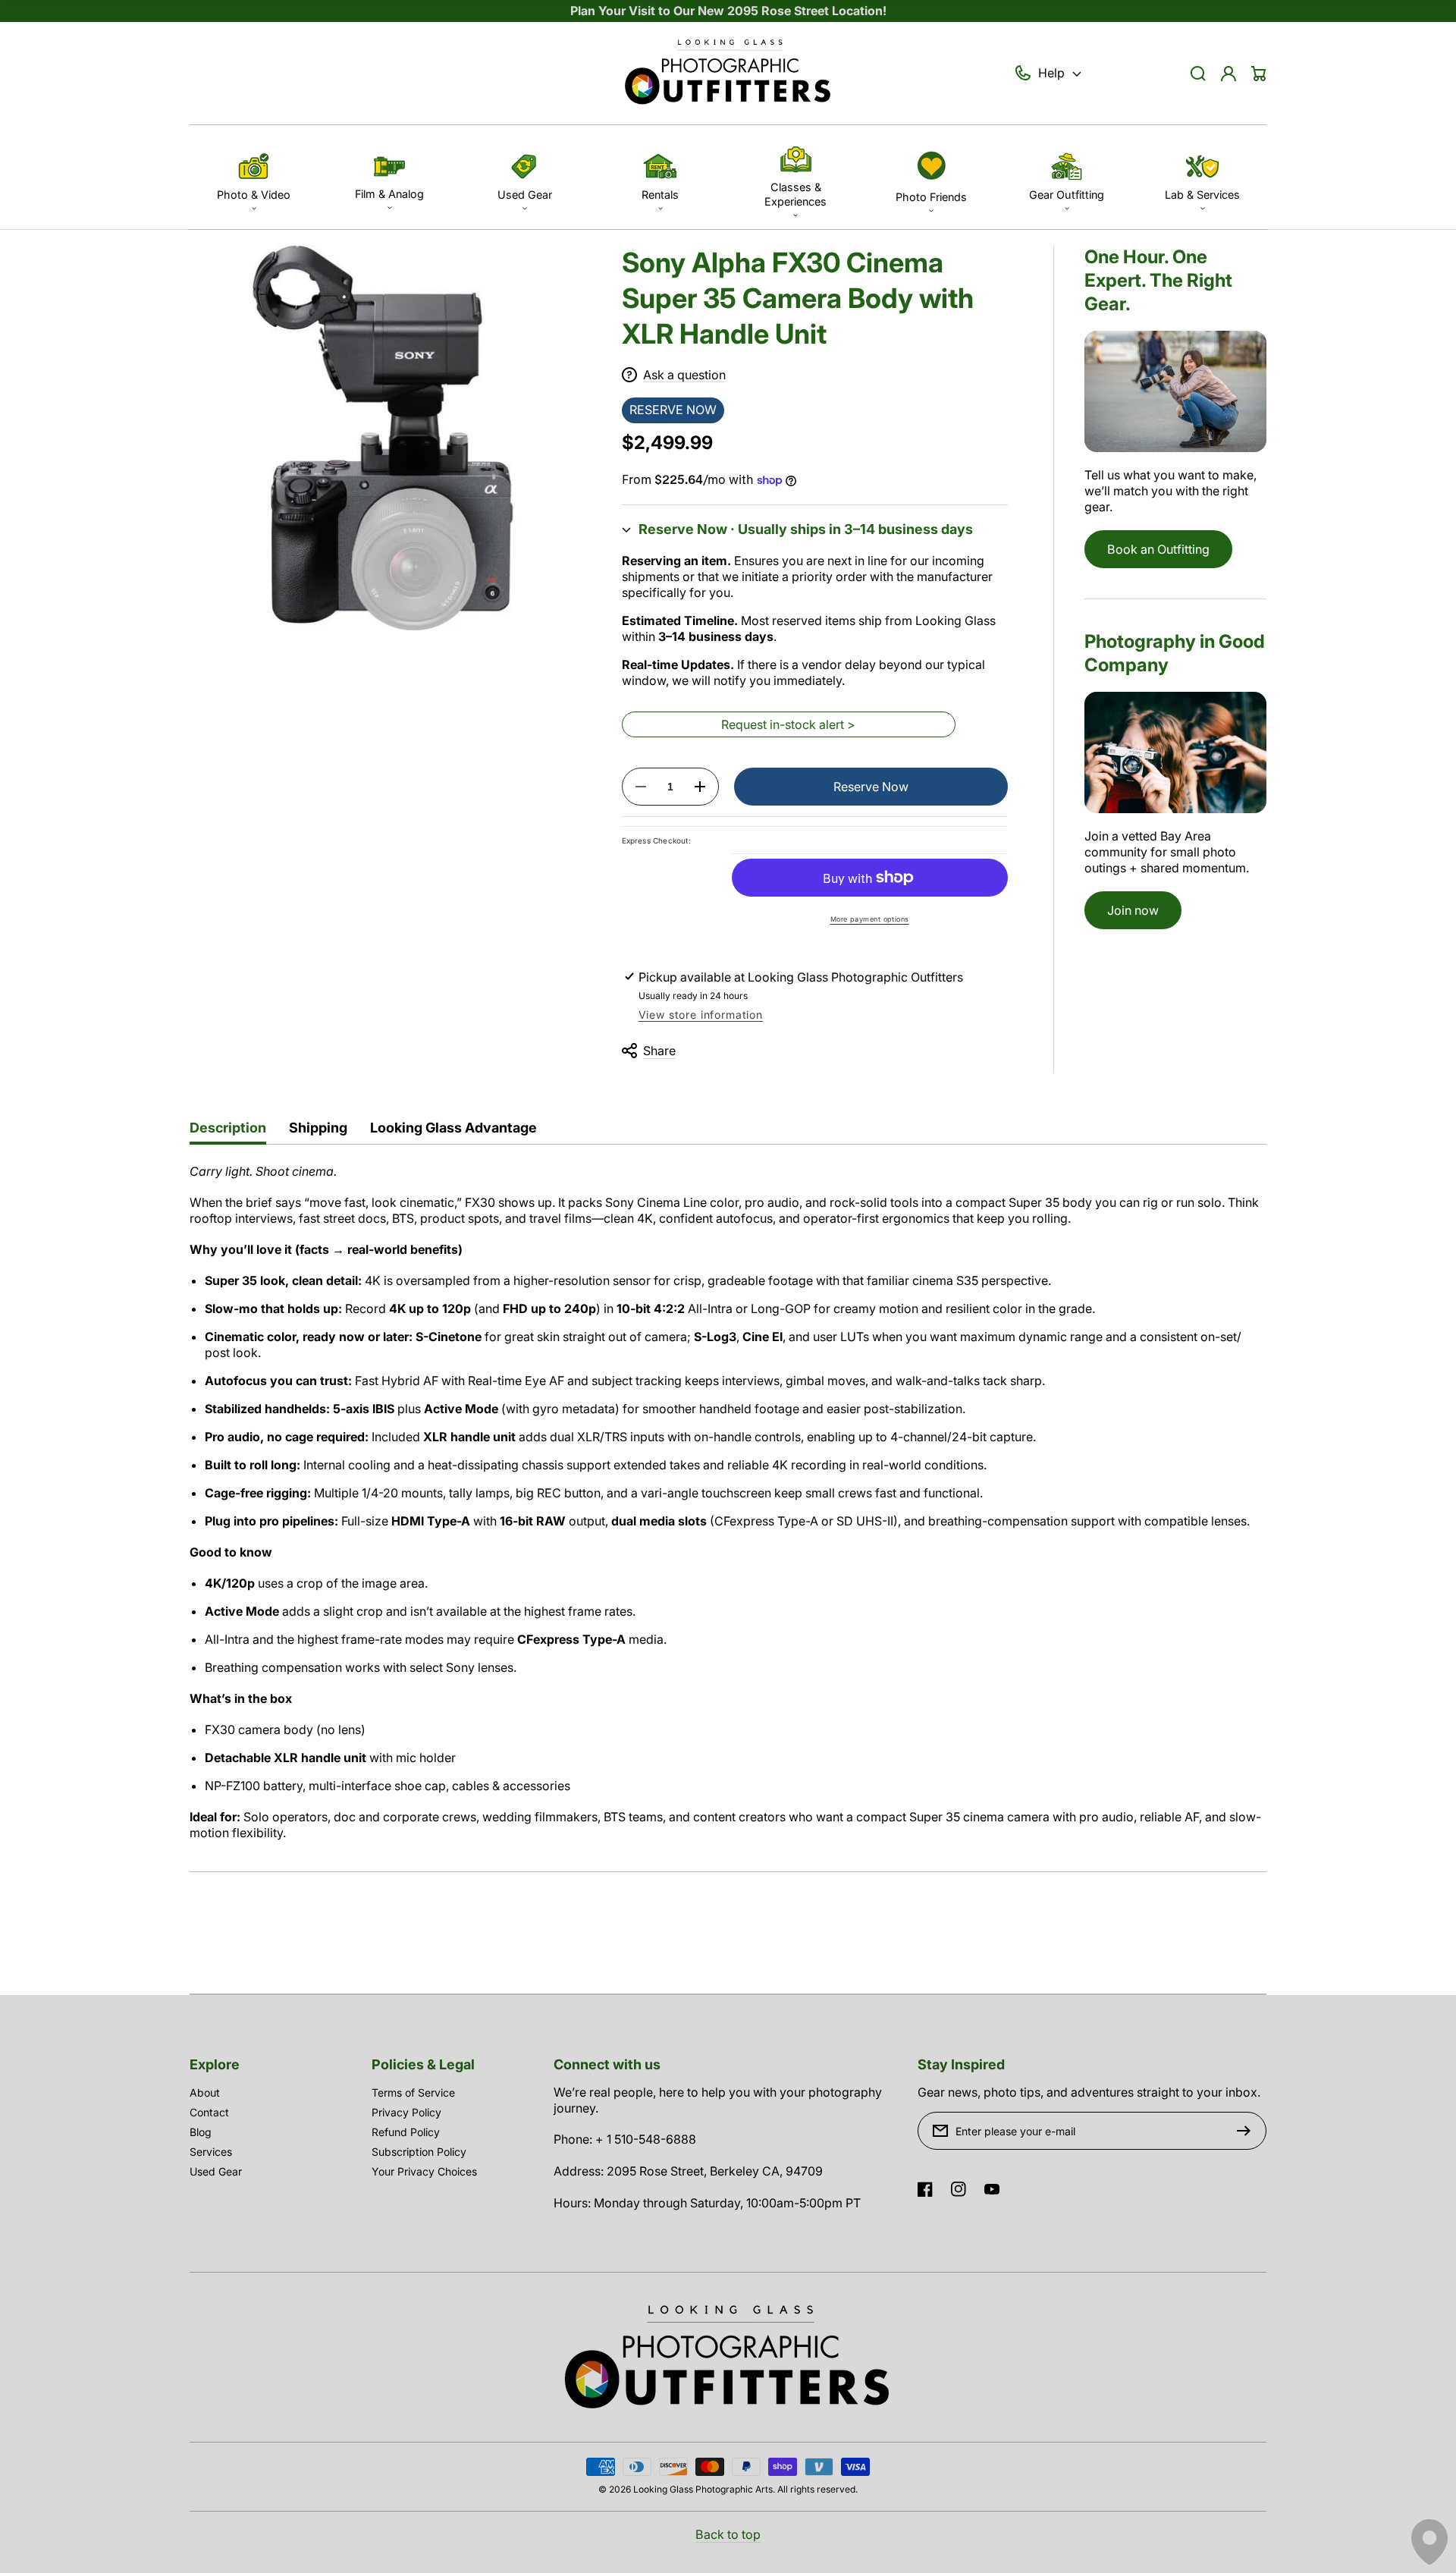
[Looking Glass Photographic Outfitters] (728, 74)
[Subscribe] (1247, 2131)
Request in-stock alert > (788, 724)
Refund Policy (406, 2132)
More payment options (870, 919)
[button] (254, 177)
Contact (209, 2112)
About (205, 2092)
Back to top (728, 2534)
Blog (201, 2132)
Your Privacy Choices (424, 2171)
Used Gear (216, 2171)
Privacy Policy (406, 2112)
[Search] (1198, 74)
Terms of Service (413, 2092)
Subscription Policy (419, 2152)
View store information (701, 1015)
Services (211, 2152)
